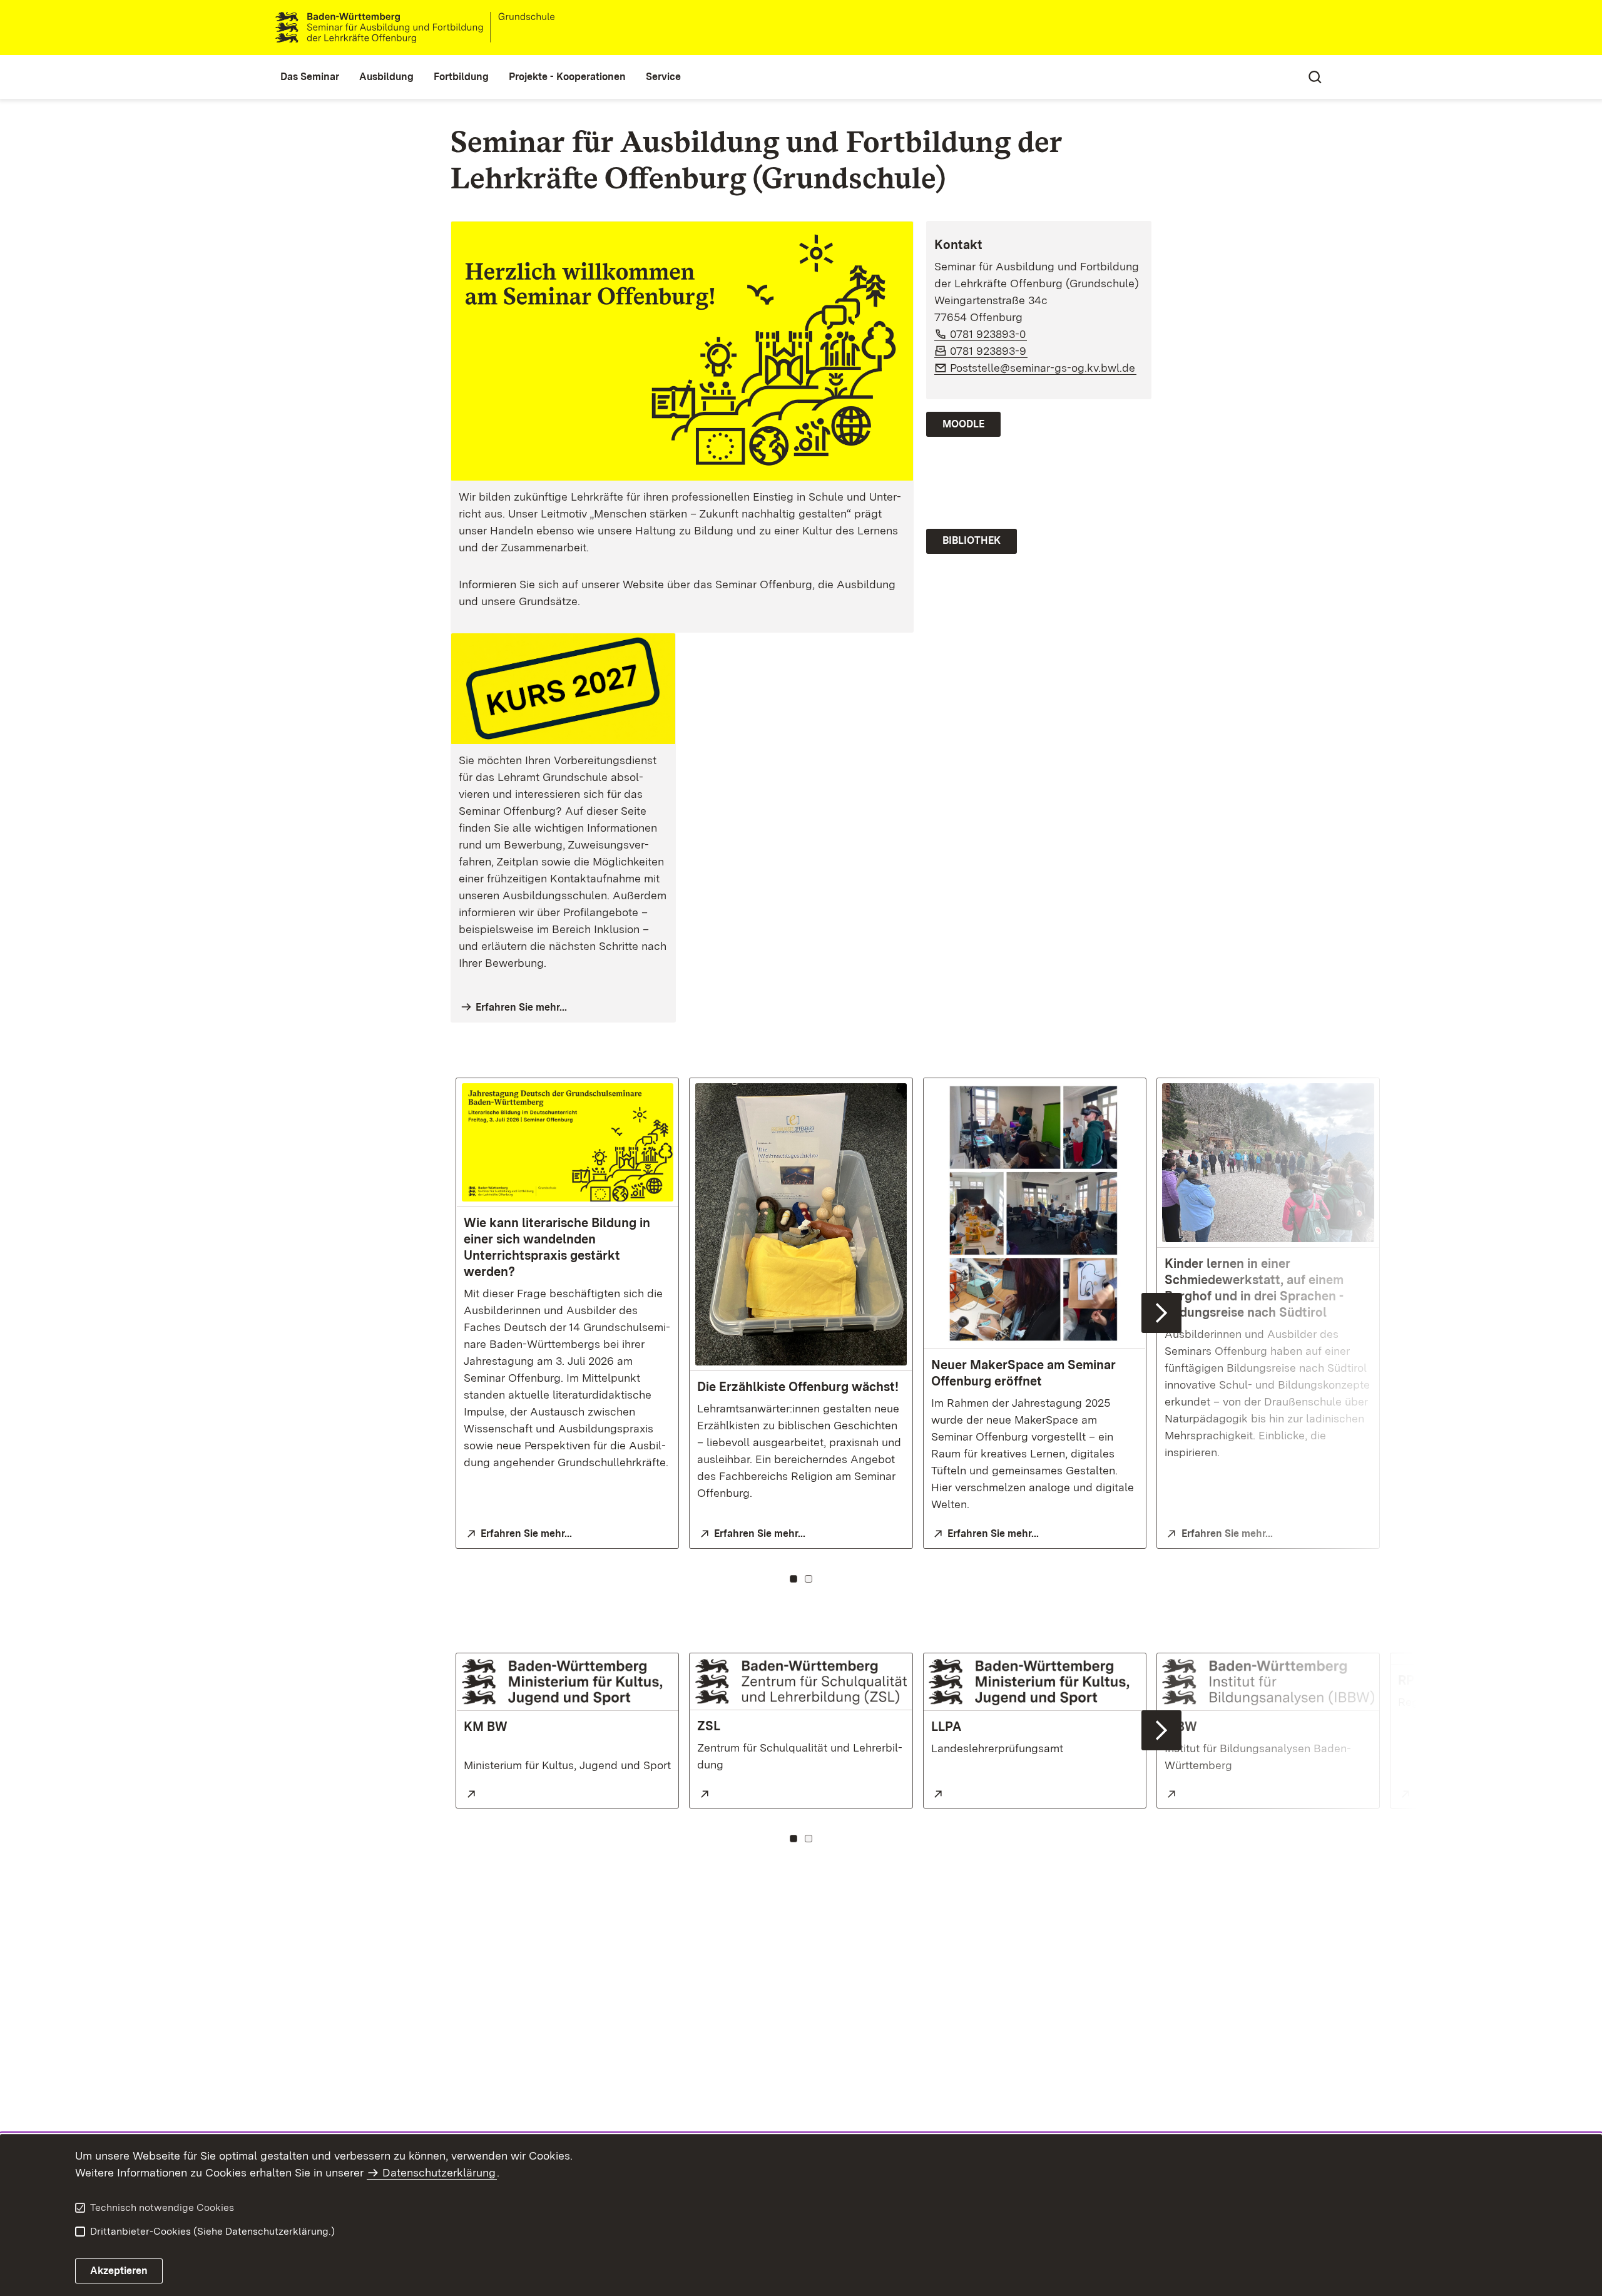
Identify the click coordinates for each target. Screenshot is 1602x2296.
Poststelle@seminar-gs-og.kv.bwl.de (1043, 368)
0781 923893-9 (989, 351)
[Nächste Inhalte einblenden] (1161, 1313)
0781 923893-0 (988, 334)
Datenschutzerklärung (439, 2172)
